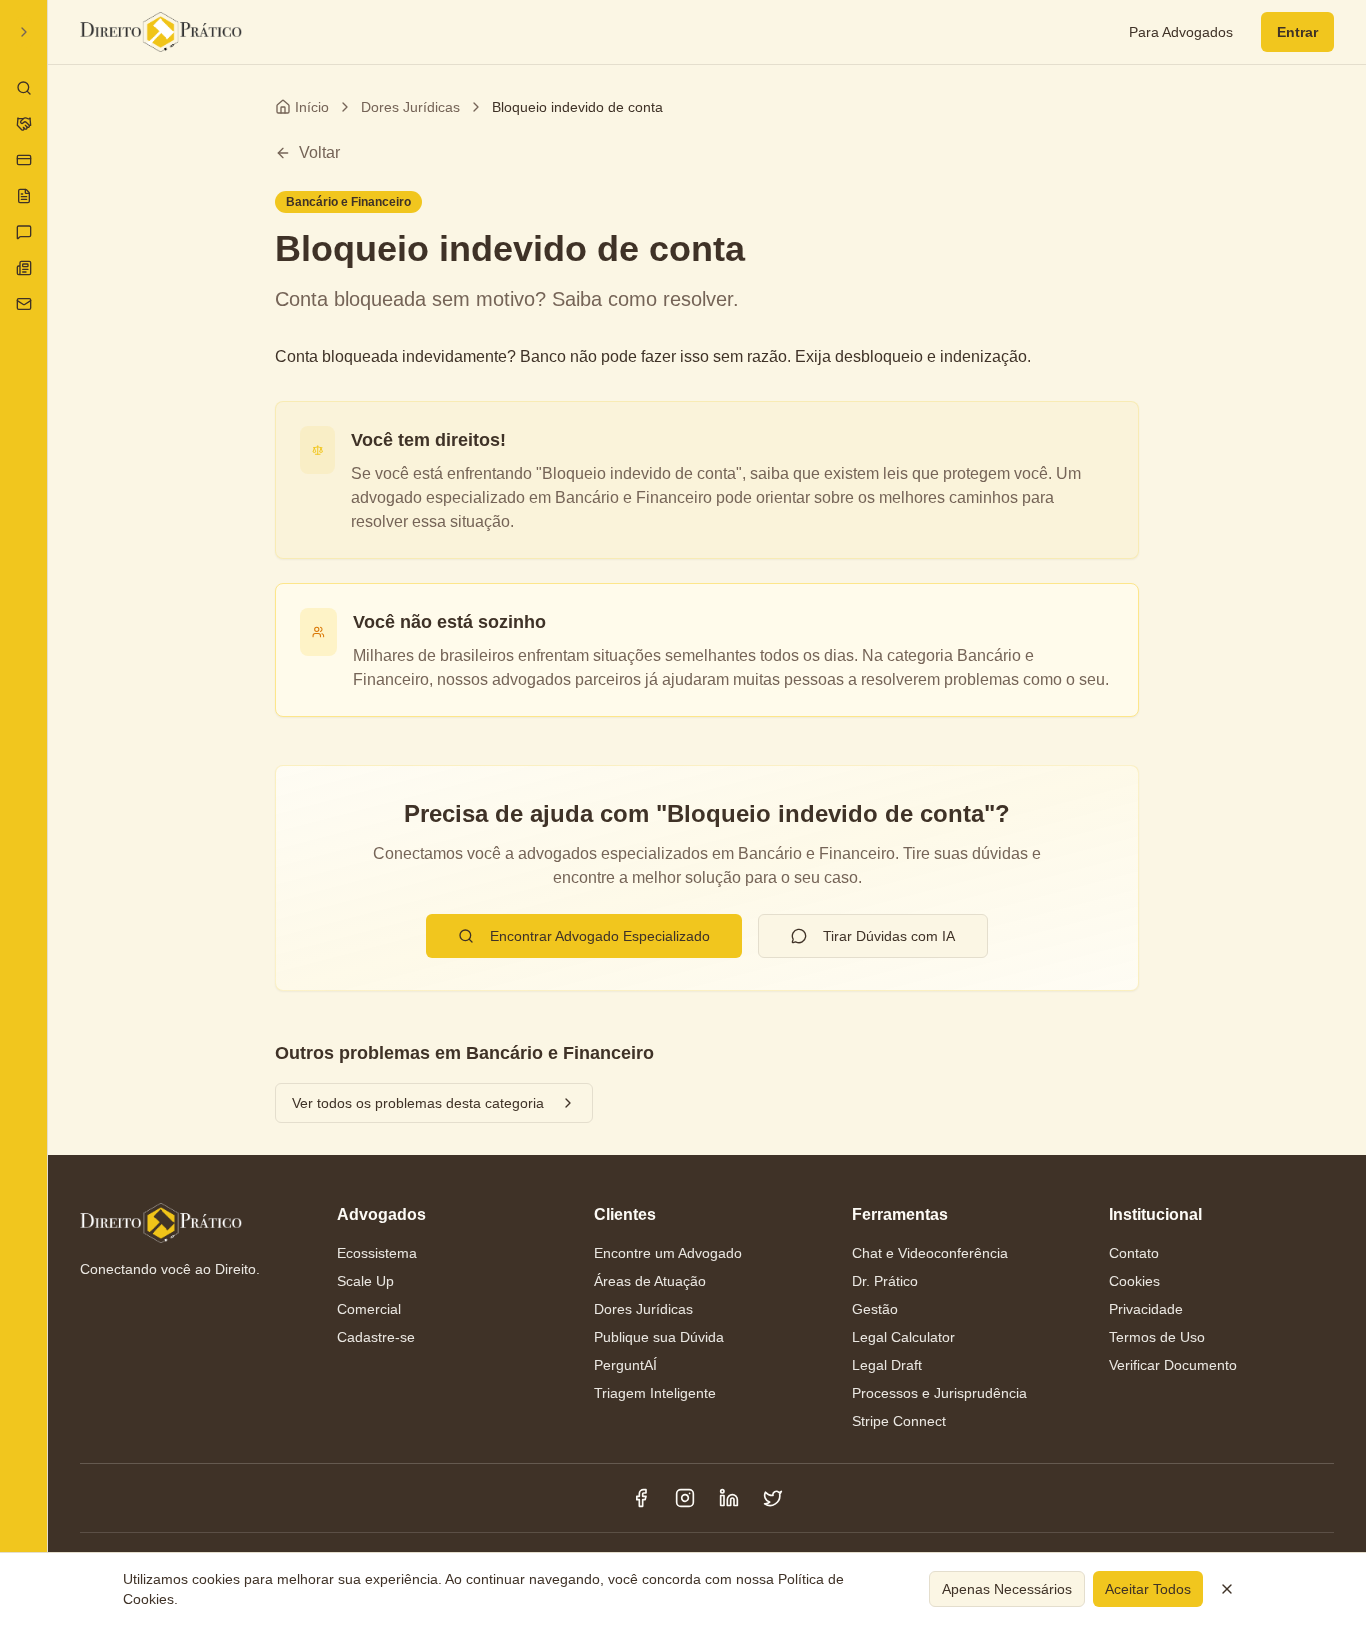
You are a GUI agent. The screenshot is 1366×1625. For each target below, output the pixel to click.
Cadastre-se (376, 1337)
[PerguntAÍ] (24, 232)
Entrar (1297, 32)
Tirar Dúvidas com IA (889, 936)
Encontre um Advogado (668, 1253)
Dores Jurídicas (410, 107)
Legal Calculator (903, 1337)
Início (312, 107)
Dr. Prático (885, 1281)
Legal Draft (887, 1365)
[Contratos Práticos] (24, 196)
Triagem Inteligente (655, 1393)
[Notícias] (24, 268)
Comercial (369, 1309)
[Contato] (24, 304)
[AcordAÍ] (24, 124)
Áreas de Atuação (650, 1281)
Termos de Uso (1157, 1337)
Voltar (319, 152)
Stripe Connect (899, 1421)
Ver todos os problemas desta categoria (418, 1103)
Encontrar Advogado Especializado (600, 936)
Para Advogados (1181, 32)
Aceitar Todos (1148, 1589)
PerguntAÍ (625, 1365)
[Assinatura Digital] (24, 160)
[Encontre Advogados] (24, 88)
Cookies (1134, 1281)
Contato (1134, 1253)
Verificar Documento (1173, 1365)
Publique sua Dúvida (659, 1337)
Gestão (875, 1309)
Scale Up (365, 1281)
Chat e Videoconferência (930, 1253)
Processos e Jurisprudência (939, 1393)
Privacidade (1146, 1309)
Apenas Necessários (1007, 1589)
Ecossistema (377, 1253)
